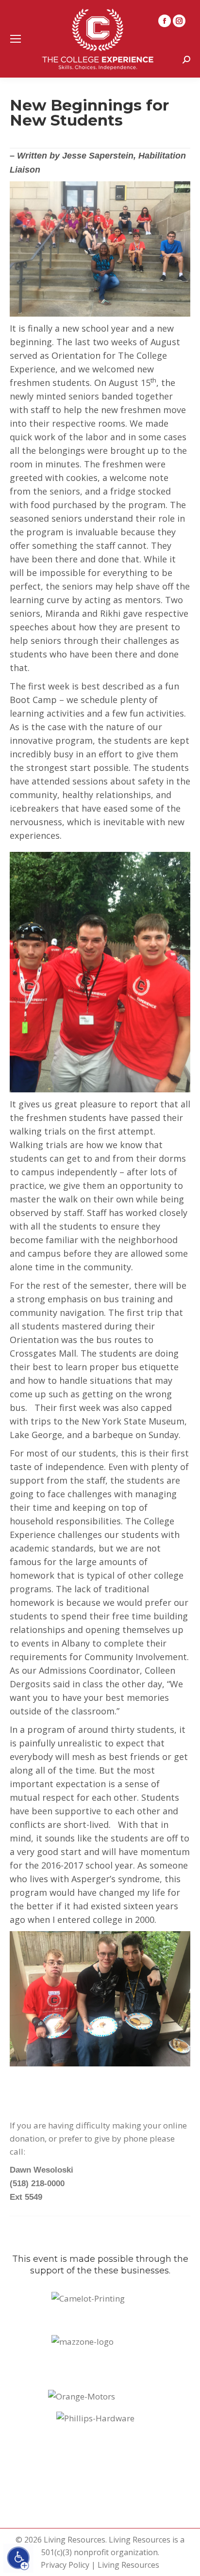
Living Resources (128, 2565)
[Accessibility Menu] (18, 2558)
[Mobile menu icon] (16, 39)
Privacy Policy (65, 2565)
